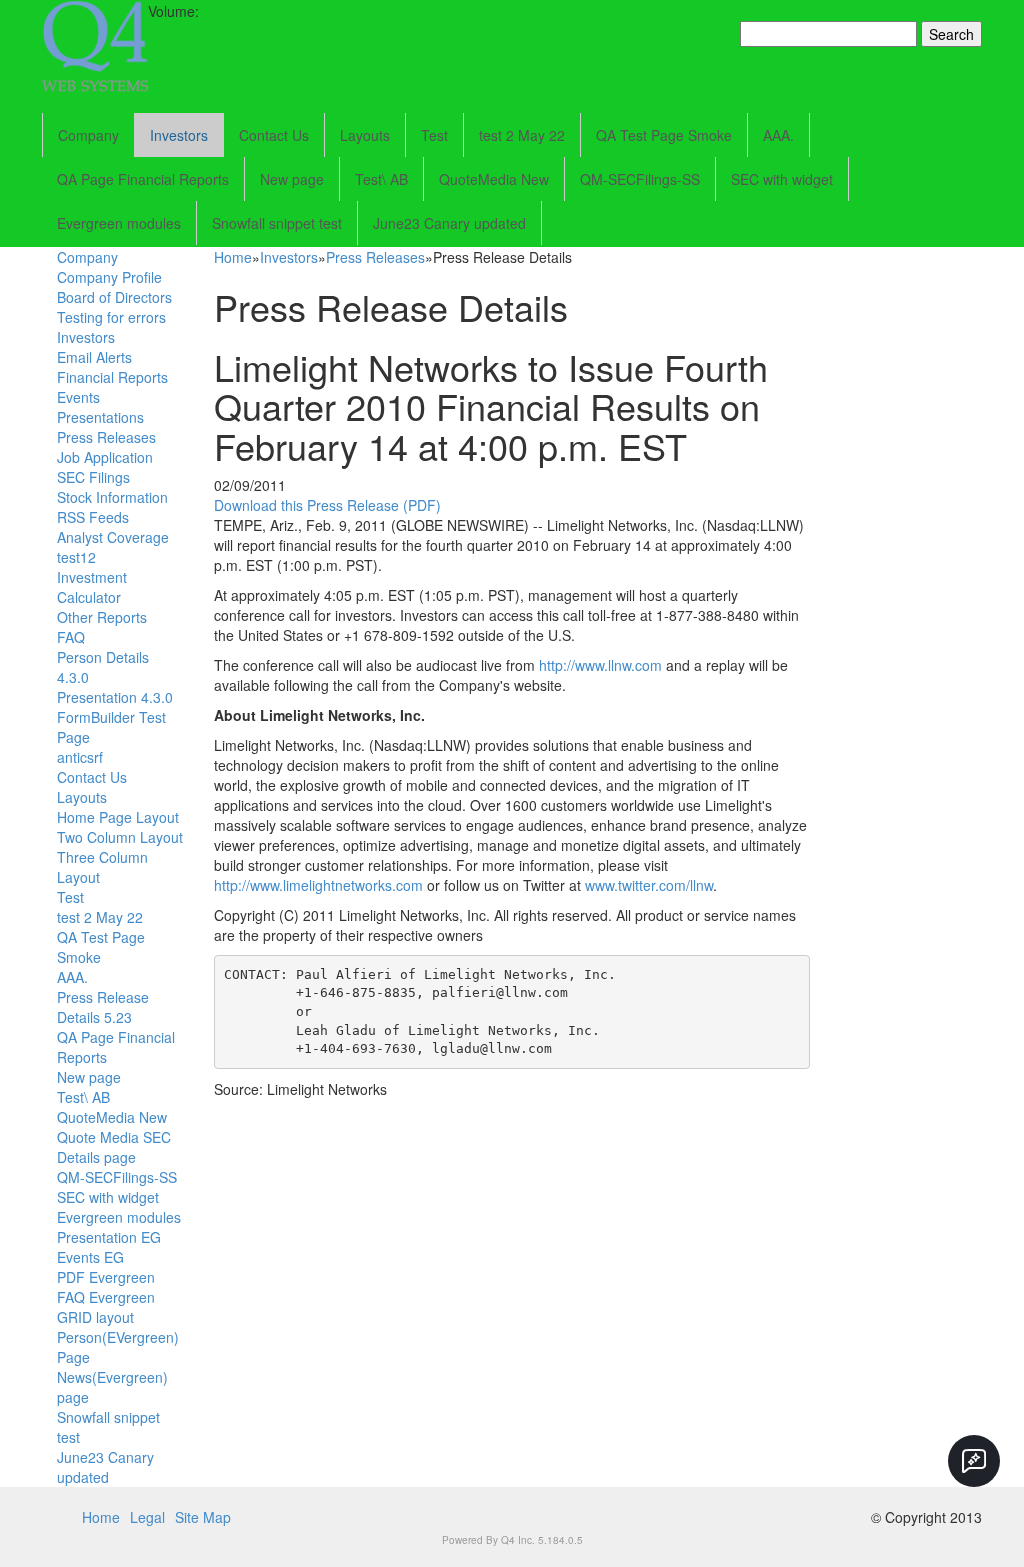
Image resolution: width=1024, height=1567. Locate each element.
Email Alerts (94, 357)
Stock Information (112, 497)
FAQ (71, 637)
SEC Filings (93, 477)
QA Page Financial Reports (143, 179)
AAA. (778, 135)
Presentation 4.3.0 (115, 697)
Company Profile (109, 277)
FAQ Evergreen (106, 1297)
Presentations (100, 417)
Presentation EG (109, 1237)
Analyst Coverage (113, 537)
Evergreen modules (119, 223)
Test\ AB (381, 179)
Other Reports (102, 617)
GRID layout (95, 1317)
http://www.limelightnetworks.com (318, 885)
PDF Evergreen (106, 1277)
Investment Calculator (92, 587)
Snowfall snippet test (277, 223)
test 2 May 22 (522, 135)
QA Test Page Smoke (664, 135)
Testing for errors (111, 317)
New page (292, 179)
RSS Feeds (93, 517)
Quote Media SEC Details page (114, 1147)
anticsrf (80, 757)
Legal (147, 1517)
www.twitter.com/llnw (649, 885)
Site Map (203, 1517)
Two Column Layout (120, 837)
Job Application (105, 457)
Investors (179, 135)
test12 (76, 557)
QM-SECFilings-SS (640, 179)
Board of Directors (114, 297)
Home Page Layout (118, 817)
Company (88, 135)
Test (434, 135)
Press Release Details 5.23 (103, 1007)
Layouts (365, 135)
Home (233, 257)
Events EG (90, 1257)
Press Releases (106, 437)
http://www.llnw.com (600, 665)
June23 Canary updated (449, 223)
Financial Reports (112, 377)
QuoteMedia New (494, 179)
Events (78, 397)
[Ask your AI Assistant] (974, 1461)
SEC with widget (782, 179)
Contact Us (274, 135)
